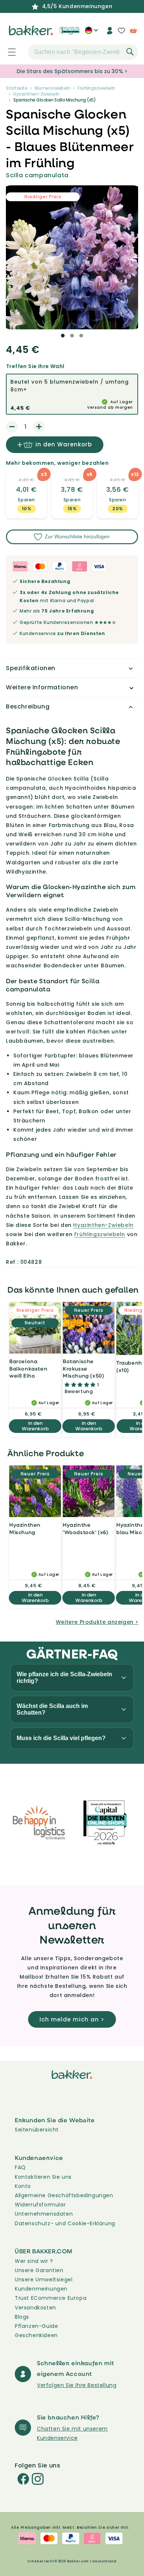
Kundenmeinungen (41, 2289)
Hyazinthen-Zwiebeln (36, 94)
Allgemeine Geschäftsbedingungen (64, 2195)
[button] (8, 52)
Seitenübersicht (37, 2130)
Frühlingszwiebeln (96, 88)
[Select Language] (91, 33)
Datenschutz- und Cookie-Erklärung (65, 2223)
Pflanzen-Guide (36, 2326)
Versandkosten (35, 2308)
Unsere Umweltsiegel (44, 2280)
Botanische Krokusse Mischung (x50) (83, 1368)
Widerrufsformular (40, 2205)
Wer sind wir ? (34, 2261)
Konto (23, 2186)
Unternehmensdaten (44, 2214)
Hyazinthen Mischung (25, 1528)
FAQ (20, 2167)
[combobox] (83, 52)
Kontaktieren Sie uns (43, 2177)
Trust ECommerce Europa (51, 2298)
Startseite (17, 88)
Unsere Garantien (39, 2270)
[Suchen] (130, 52)
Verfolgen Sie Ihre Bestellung (77, 2385)
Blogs (22, 2317)
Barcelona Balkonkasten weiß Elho (28, 1368)
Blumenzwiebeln (52, 88)
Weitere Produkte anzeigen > (97, 1622)
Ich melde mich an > (72, 2019)
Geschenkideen (36, 2335)
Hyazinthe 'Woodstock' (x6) (86, 1528)
